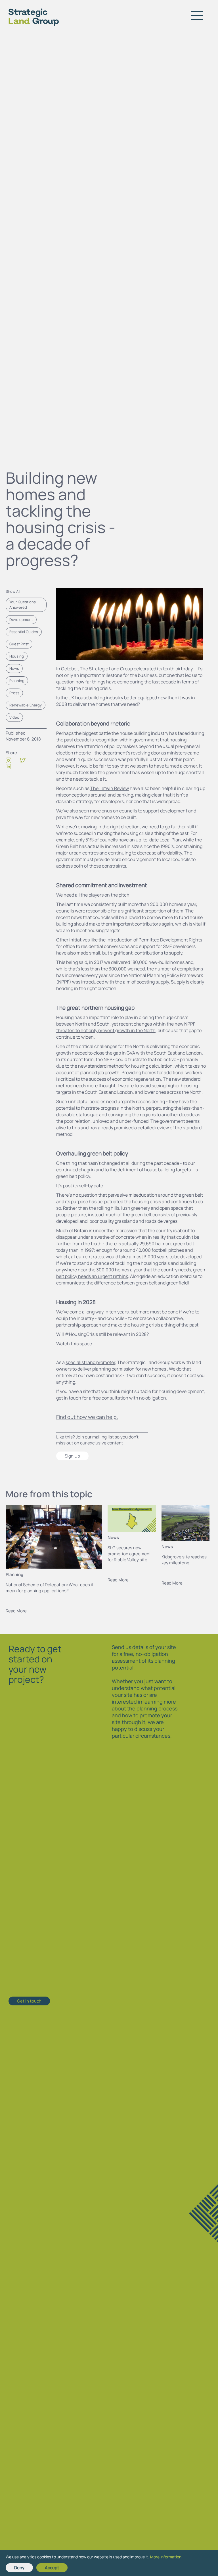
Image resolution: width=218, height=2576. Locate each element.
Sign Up (72, 1456)
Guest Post (19, 644)
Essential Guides (24, 632)
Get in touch (29, 2001)
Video (14, 717)
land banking (120, 795)
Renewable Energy (26, 705)
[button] (197, 16)
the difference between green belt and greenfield (137, 1283)
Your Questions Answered (23, 605)
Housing (17, 656)
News (14, 668)
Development (21, 619)
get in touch (69, 1398)
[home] (29, 16)
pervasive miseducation (133, 1195)
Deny (19, 2568)
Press (14, 693)
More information (166, 2557)
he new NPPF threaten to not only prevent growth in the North (126, 1027)
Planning (17, 681)
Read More (16, 1611)
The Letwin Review (110, 788)
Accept (52, 2568)
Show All (13, 591)
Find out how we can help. (87, 1417)
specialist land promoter (90, 1362)
